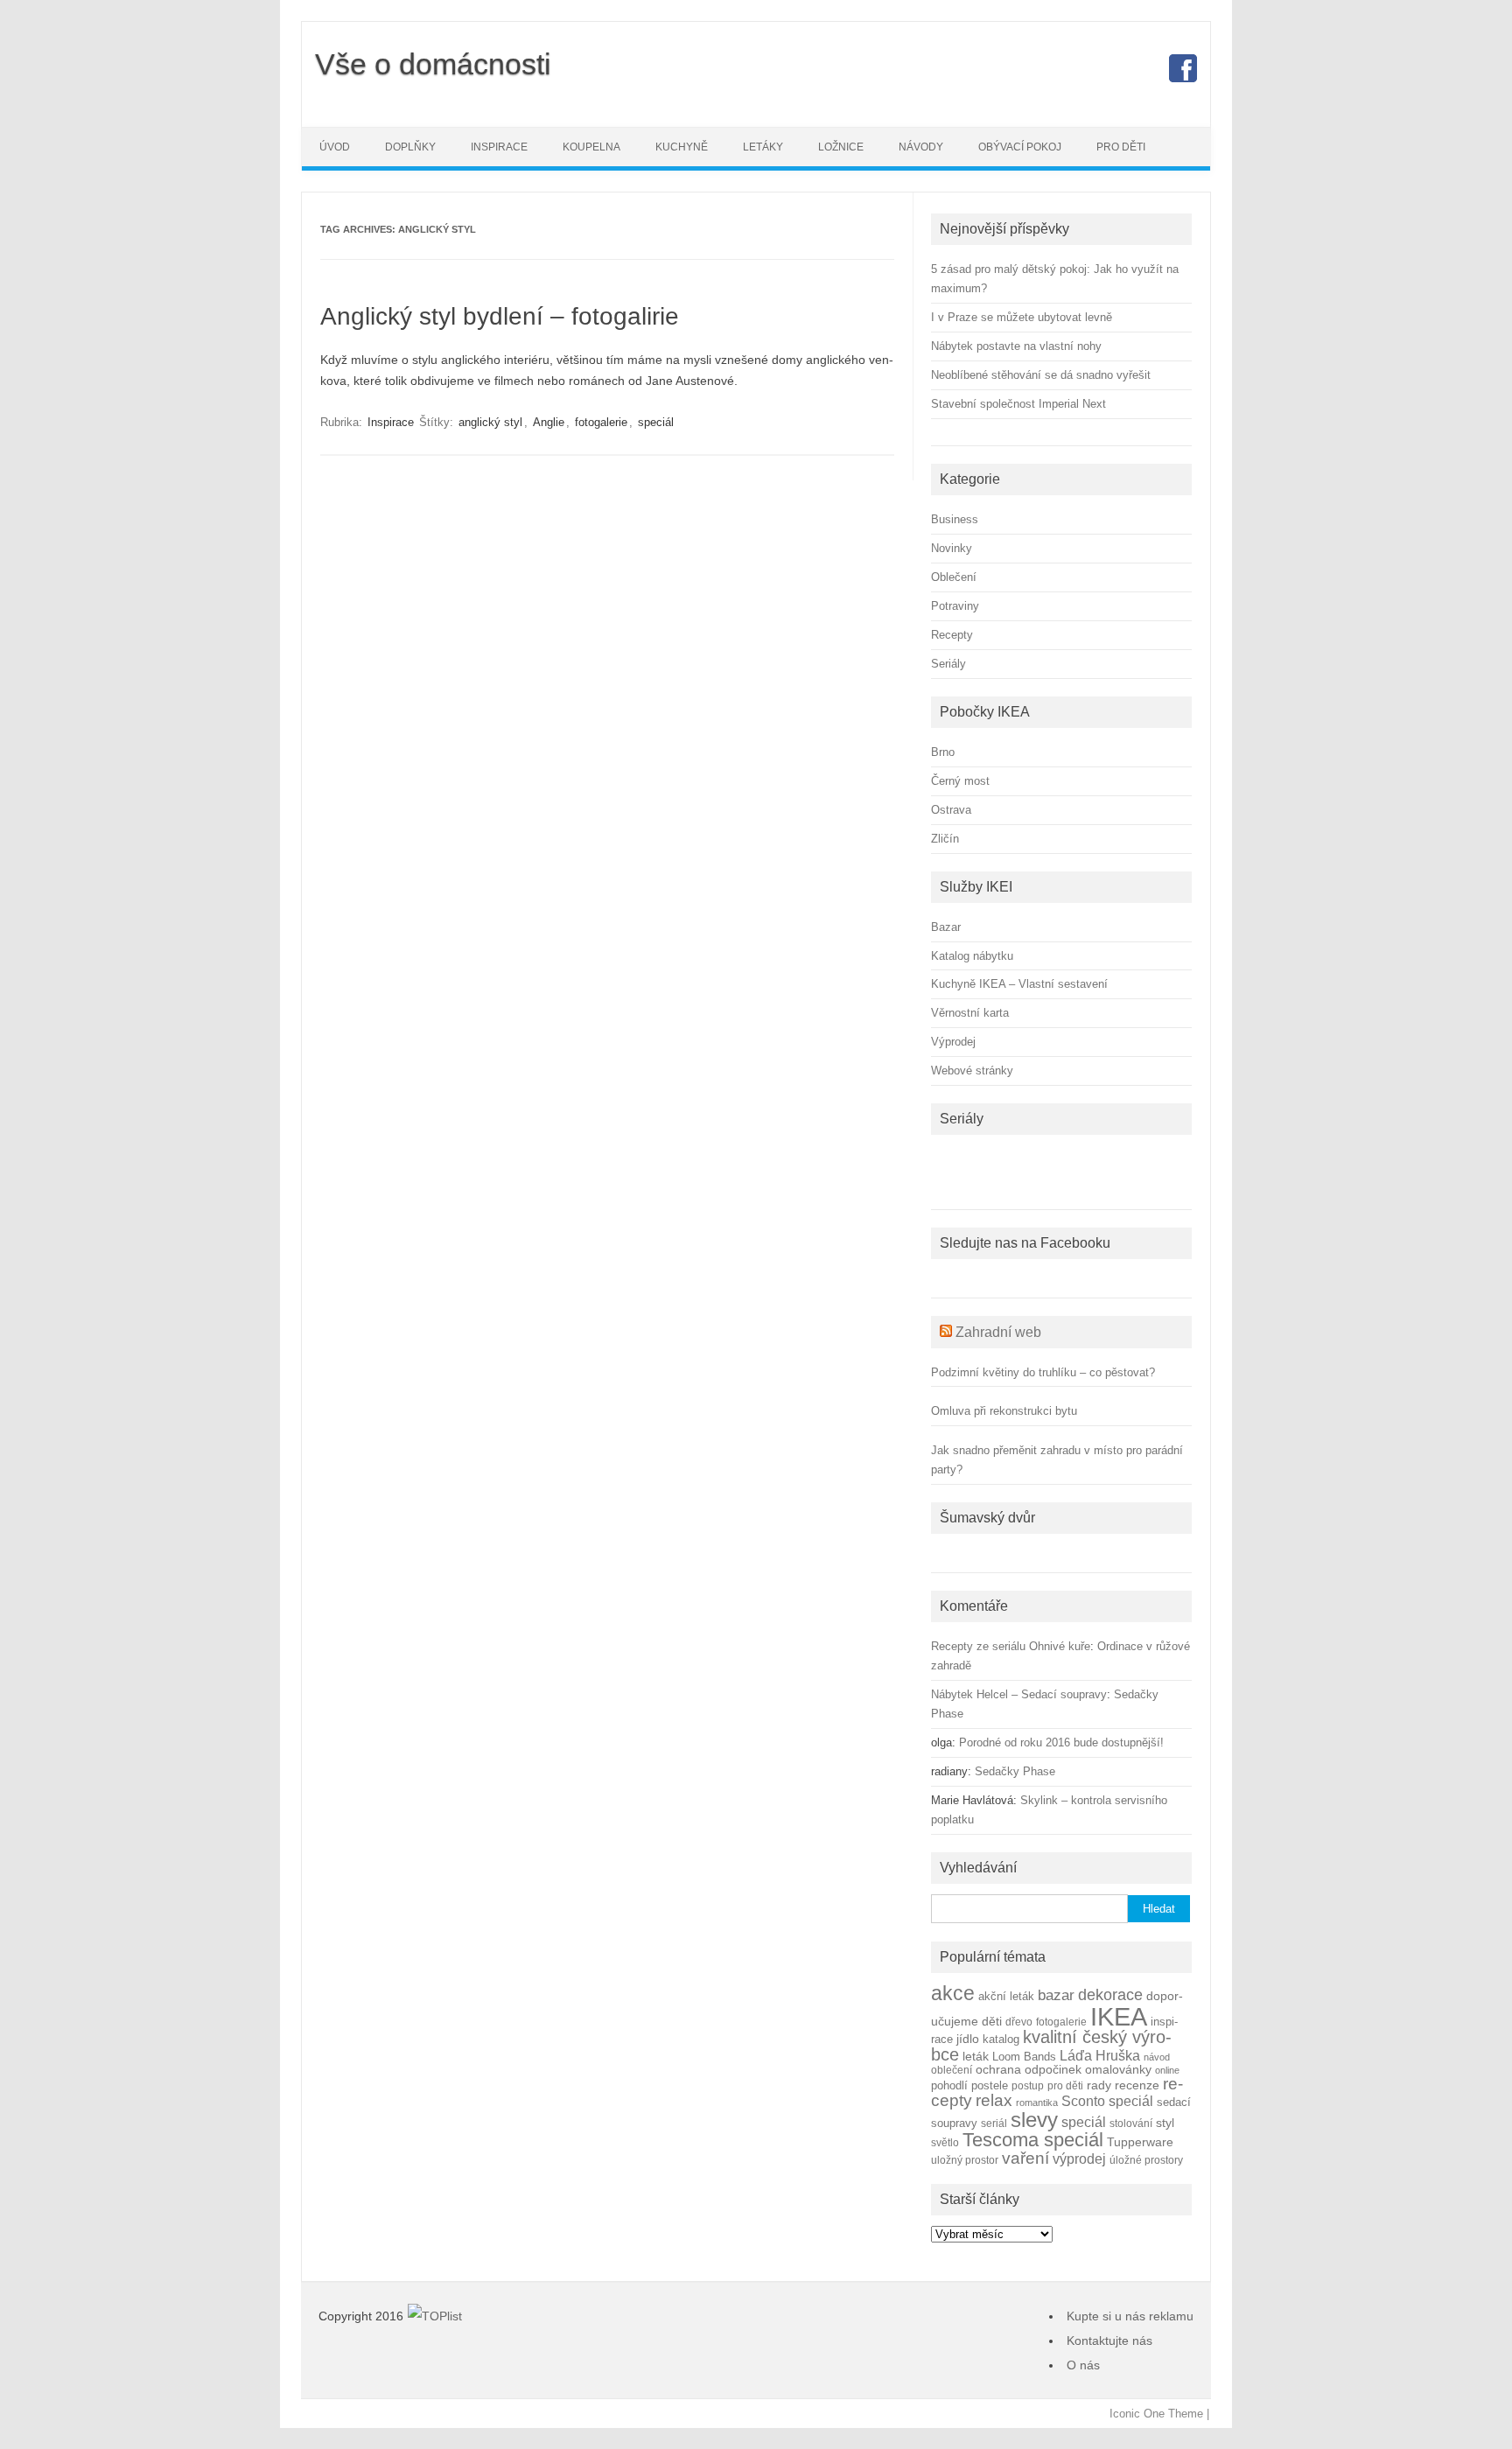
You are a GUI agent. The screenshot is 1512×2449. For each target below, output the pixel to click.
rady (1099, 2085)
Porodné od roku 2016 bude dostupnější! (1061, 1742)
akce (953, 1993)
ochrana (998, 2070)
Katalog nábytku (972, 956)
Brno (943, 752)
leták (976, 2057)
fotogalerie (601, 422)
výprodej (1079, 2159)
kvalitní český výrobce (1051, 2046)
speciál (656, 422)
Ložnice (841, 147)
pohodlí (949, 2086)
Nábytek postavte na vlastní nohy (1016, 346)
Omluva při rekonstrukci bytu (1004, 1411)
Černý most (960, 781)
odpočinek (1053, 2069)
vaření (1025, 2158)
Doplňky (410, 147)
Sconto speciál (1107, 2101)
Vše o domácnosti (433, 64)
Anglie (549, 422)
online (1167, 2070)
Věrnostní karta (970, 1013)
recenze (1137, 2085)
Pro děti (1121, 147)
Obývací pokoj (1020, 147)
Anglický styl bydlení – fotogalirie (500, 316)
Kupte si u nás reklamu (1130, 2316)
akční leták (1006, 1997)
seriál (994, 2123)
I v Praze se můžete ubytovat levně (1022, 317)
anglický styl (490, 422)
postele (990, 2086)
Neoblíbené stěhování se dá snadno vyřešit (1041, 375)
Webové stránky (972, 1071)
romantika (1037, 2103)
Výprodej (953, 1042)
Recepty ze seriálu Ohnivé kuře (1011, 1646)
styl (1165, 2123)
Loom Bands (1024, 2057)
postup (1028, 2085)
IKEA (1119, 2016)
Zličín (945, 839)
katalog (1001, 2040)
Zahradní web (998, 1332)
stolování (1131, 2123)
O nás (1083, 2365)
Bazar (946, 927)
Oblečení (954, 577)
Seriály (948, 664)
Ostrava (951, 810)
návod (1157, 2057)
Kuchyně (682, 147)
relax (994, 2100)
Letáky (763, 147)
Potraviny (955, 606)
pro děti (1065, 2085)
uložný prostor (965, 2160)
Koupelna (591, 147)
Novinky (952, 548)
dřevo (1019, 2022)
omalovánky (1118, 2070)
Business (955, 519)
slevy (1034, 2120)
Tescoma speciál (1033, 2140)
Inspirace (499, 147)
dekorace (1110, 1995)
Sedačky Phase (1015, 1771)
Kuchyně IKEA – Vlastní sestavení (1019, 984)
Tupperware (1140, 2142)
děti (992, 2022)
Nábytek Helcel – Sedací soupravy (1019, 1694)
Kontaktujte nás (1109, 2341)
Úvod (335, 147)
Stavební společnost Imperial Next (1018, 404)
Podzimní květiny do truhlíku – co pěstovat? (1043, 1372)
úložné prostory (1146, 2160)
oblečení (952, 2070)
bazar (1056, 1995)
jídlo (968, 2039)
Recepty (952, 635)
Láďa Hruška (1100, 2055)
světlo (945, 2142)
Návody (921, 147)
